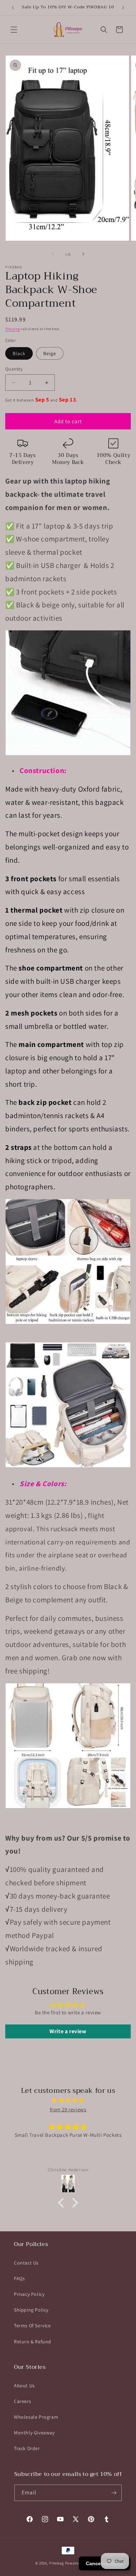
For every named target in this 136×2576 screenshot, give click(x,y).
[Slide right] (83, 254)
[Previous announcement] (13, 8)
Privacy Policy (29, 2294)
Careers (22, 2401)
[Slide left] (53, 254)
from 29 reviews (68, 2109)
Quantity (14, 369)
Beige (50, 353)
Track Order (27, 2448)
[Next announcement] (123, 8)
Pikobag (57, 2563)
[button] (14, 30)
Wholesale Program (36, 2417)
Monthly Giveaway (34, 2433)
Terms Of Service (32, 2326)
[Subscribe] (114, 2493)
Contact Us (26, 2263)
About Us (24, 2386)
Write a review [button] (68, 2031)
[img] (68, 2100)
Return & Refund (33, 2342)
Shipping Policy (31, 2310)
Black (19, 353)
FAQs (19, 2278)
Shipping (13, 329)
